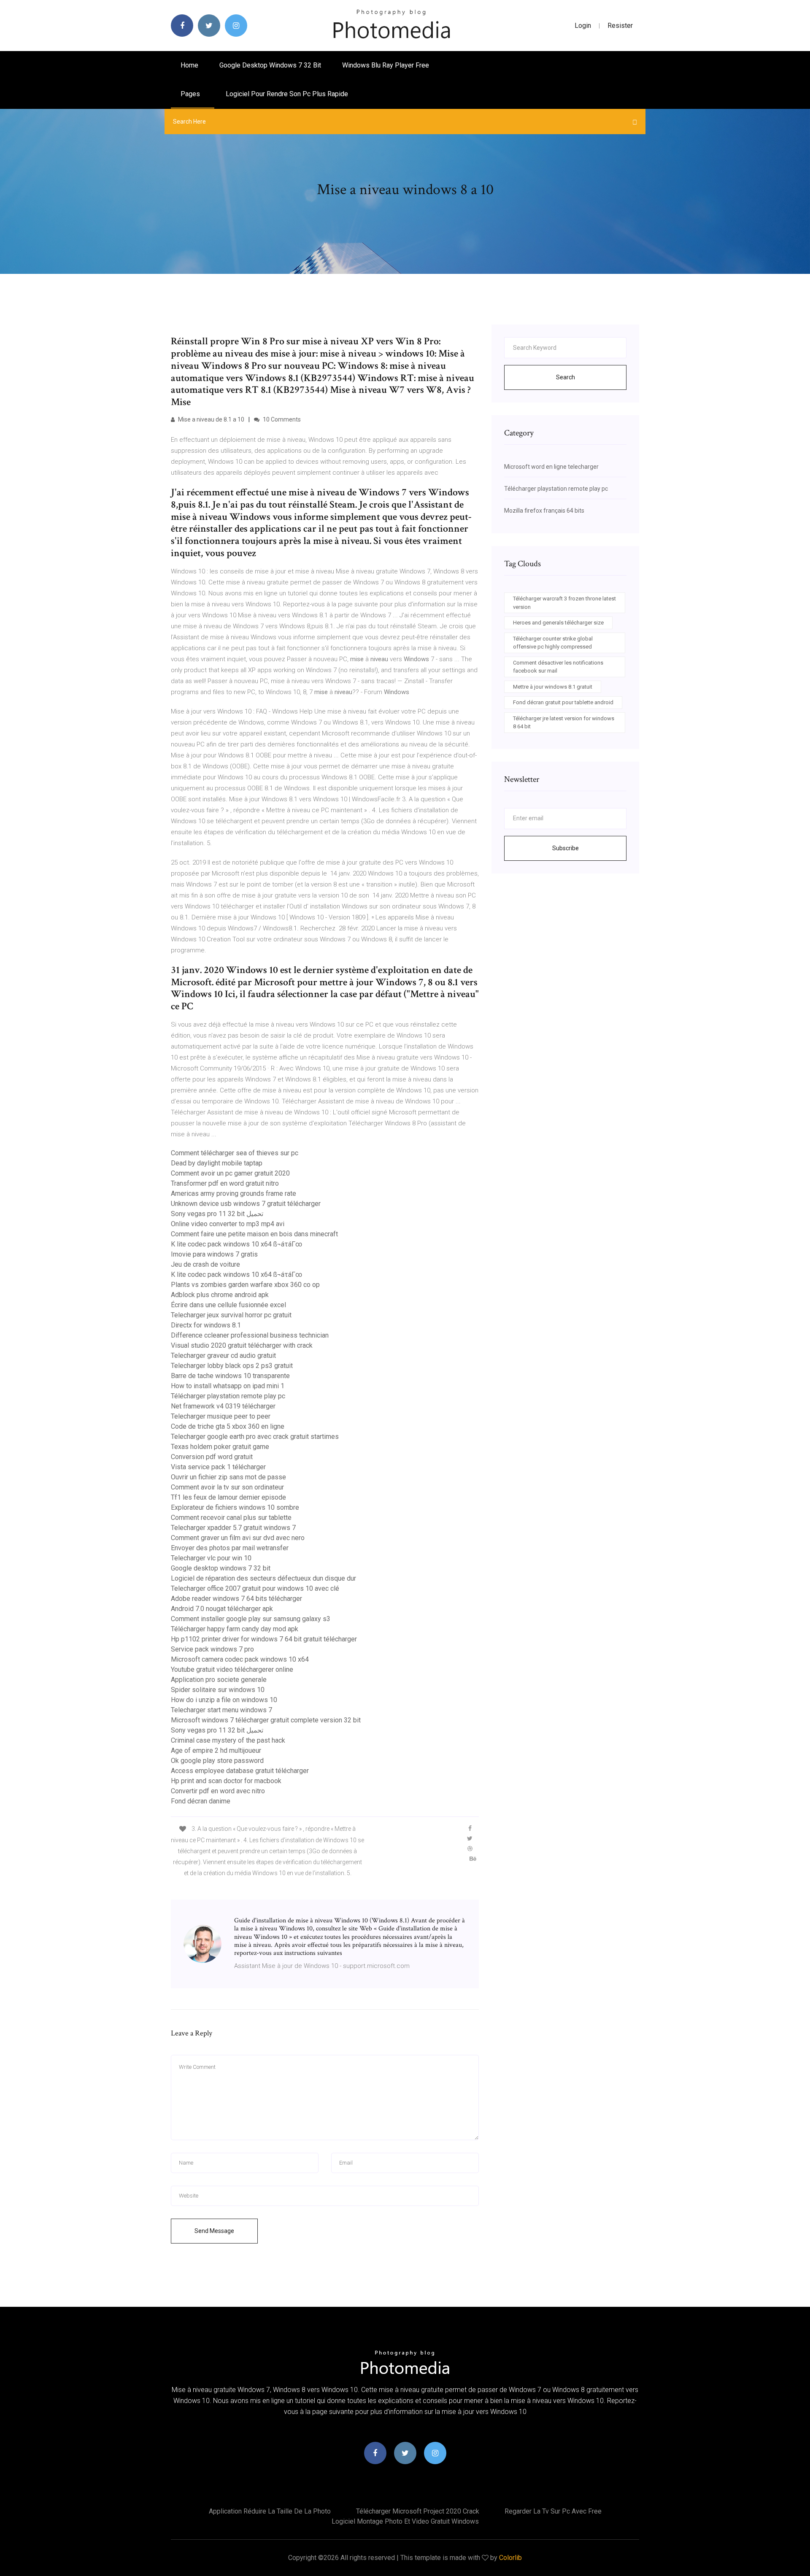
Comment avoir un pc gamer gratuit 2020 (230, 1173)
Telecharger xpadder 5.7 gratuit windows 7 (233, 1528)
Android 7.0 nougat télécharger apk (222, 1609)
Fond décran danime (201, 1801)
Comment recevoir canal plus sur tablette (231, 1518)
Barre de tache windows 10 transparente (230, 1376)
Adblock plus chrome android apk (220, 1295)
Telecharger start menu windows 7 (221, 1710)
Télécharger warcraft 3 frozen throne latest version (564, 603)
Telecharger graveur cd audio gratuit (223, 1356)
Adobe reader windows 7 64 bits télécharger (236, 1599)
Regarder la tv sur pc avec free (553, 2511)
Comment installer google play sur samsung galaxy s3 (251, 1619)
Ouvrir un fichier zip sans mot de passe (228, 1477)
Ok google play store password (217, 1761)
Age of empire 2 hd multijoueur (216, 1750)
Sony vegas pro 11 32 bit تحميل (217, 1214)
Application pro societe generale (219, 1680)
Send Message (214, 2231)
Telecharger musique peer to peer (221, 1416)
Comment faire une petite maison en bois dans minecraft (254, 1234)
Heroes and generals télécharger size (558, 623)
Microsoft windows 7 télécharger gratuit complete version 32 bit (266, 1720)
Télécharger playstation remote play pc (228, 1396)
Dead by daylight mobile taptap (217, 1163)
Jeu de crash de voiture (205, 1264)
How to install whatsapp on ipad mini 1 (228, 1386)
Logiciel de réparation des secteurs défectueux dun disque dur (263, 1578)
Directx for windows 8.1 (206, 1325)
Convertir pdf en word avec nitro (218, 1791)
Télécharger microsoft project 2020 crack (418, 2511)
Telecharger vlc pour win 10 (211, 1558)
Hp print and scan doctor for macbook (226, 1781)
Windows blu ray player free (386, 65)
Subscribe (566, 848)
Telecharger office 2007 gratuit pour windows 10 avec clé (255, 1588)
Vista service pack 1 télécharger (218, 1467)
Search (566, 377)
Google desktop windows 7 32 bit (270, 65)
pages (191, 94)
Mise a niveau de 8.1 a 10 (211, 419)
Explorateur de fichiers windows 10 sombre (235, 1507)
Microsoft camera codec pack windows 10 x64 (240, 1659)
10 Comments (281, 419)
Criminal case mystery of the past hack (228, 1740)
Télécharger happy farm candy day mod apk (235, 1629)
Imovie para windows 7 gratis (214, 1254)
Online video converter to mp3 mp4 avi (228, 1224)
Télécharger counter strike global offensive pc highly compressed (553, 643)
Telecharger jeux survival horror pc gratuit (231, 1315)
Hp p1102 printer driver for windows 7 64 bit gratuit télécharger (264, 1639)
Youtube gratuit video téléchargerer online (232, 1669)
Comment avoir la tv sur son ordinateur (227, 1487)
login (583, 26)
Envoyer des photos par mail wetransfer (230, 1548)
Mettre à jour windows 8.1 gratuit (553, 687)
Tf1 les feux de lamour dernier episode (228, 1497)
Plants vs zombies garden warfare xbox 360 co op (245, 1285)
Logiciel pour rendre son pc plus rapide (287, 94)
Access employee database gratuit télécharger (240, 1771)
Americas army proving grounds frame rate (234, 1193)
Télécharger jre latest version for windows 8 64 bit (564, 723)
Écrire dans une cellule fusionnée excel (228, 1305)
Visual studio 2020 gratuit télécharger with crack (242, 1345)
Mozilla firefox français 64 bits (544, 511)
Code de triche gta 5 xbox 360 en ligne (228, 1426)
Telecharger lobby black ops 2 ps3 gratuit (232, 1366)
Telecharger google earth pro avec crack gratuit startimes (255, 1437)
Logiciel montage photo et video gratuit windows (405, 2521)
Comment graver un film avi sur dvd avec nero (238, 1538)
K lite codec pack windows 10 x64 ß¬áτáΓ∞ (236, 1244)
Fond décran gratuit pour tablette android (563, 702)
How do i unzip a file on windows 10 (224, 1700)
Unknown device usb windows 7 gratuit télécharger (246, 1204)
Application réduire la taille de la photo (270, 2511)
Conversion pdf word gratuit (212, 1457)
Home (189, 65)
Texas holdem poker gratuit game (220, 1447)
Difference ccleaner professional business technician (250, 1335)
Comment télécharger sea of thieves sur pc (235, 1153)
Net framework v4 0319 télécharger (223, 1406)
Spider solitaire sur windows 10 (218, 1690)
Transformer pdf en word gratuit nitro (225, 1183)
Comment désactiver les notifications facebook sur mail (558, 667)
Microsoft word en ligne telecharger (551, 467)
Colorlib (510, 2558)
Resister (620, 26)
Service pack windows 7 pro (212, 1649)
